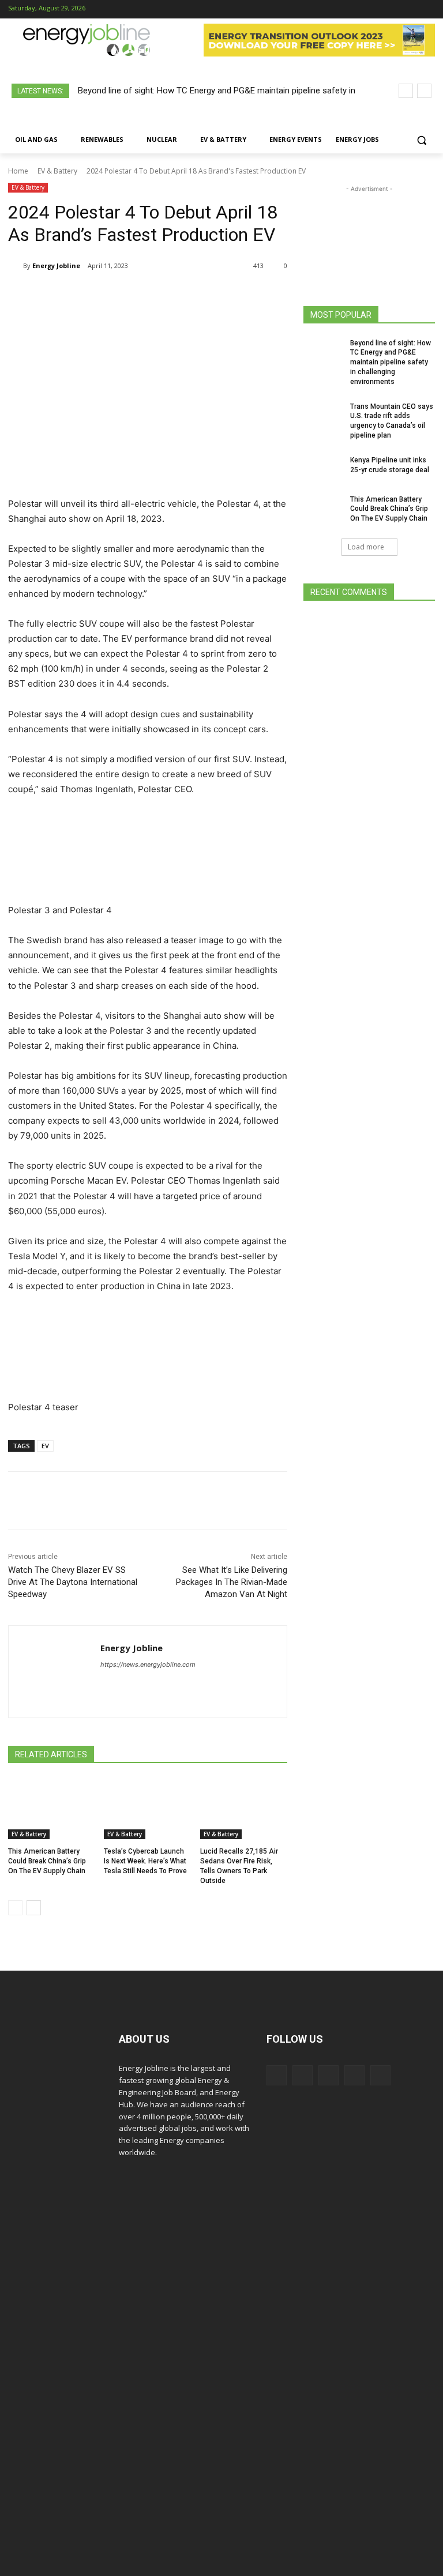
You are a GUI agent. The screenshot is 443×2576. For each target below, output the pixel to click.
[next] (424, 91)
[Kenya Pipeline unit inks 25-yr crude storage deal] (323, 469)
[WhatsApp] (144, 295)
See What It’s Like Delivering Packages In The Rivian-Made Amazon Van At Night (232, 1582)
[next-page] (34, 1908)
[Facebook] (354, 10)
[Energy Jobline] (16, 266)
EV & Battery (57, 171)
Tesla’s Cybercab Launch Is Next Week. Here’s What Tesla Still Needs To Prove (145, 1861)
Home (18, 171)
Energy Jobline (56, 265)
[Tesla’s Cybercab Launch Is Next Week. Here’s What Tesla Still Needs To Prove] (147, 1809)
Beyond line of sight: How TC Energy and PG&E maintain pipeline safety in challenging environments (391, 362)
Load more (366, 547)
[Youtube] (427, 10)
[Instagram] (373, 10)
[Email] (224, 295)
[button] (421, 140)
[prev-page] (15, 1908)
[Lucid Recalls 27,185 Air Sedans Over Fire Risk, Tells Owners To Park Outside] (244, 1809)
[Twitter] (409, 10)
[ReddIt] (197, 295)
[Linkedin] (391, 10)
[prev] (406, 91)
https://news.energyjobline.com (148, 1664)
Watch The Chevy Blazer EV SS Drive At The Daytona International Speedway (73, 1582)
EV (45, 1446)
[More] (251, 295)
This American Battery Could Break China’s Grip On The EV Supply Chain (47, 1861)
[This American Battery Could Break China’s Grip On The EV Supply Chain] (52, 1809)
